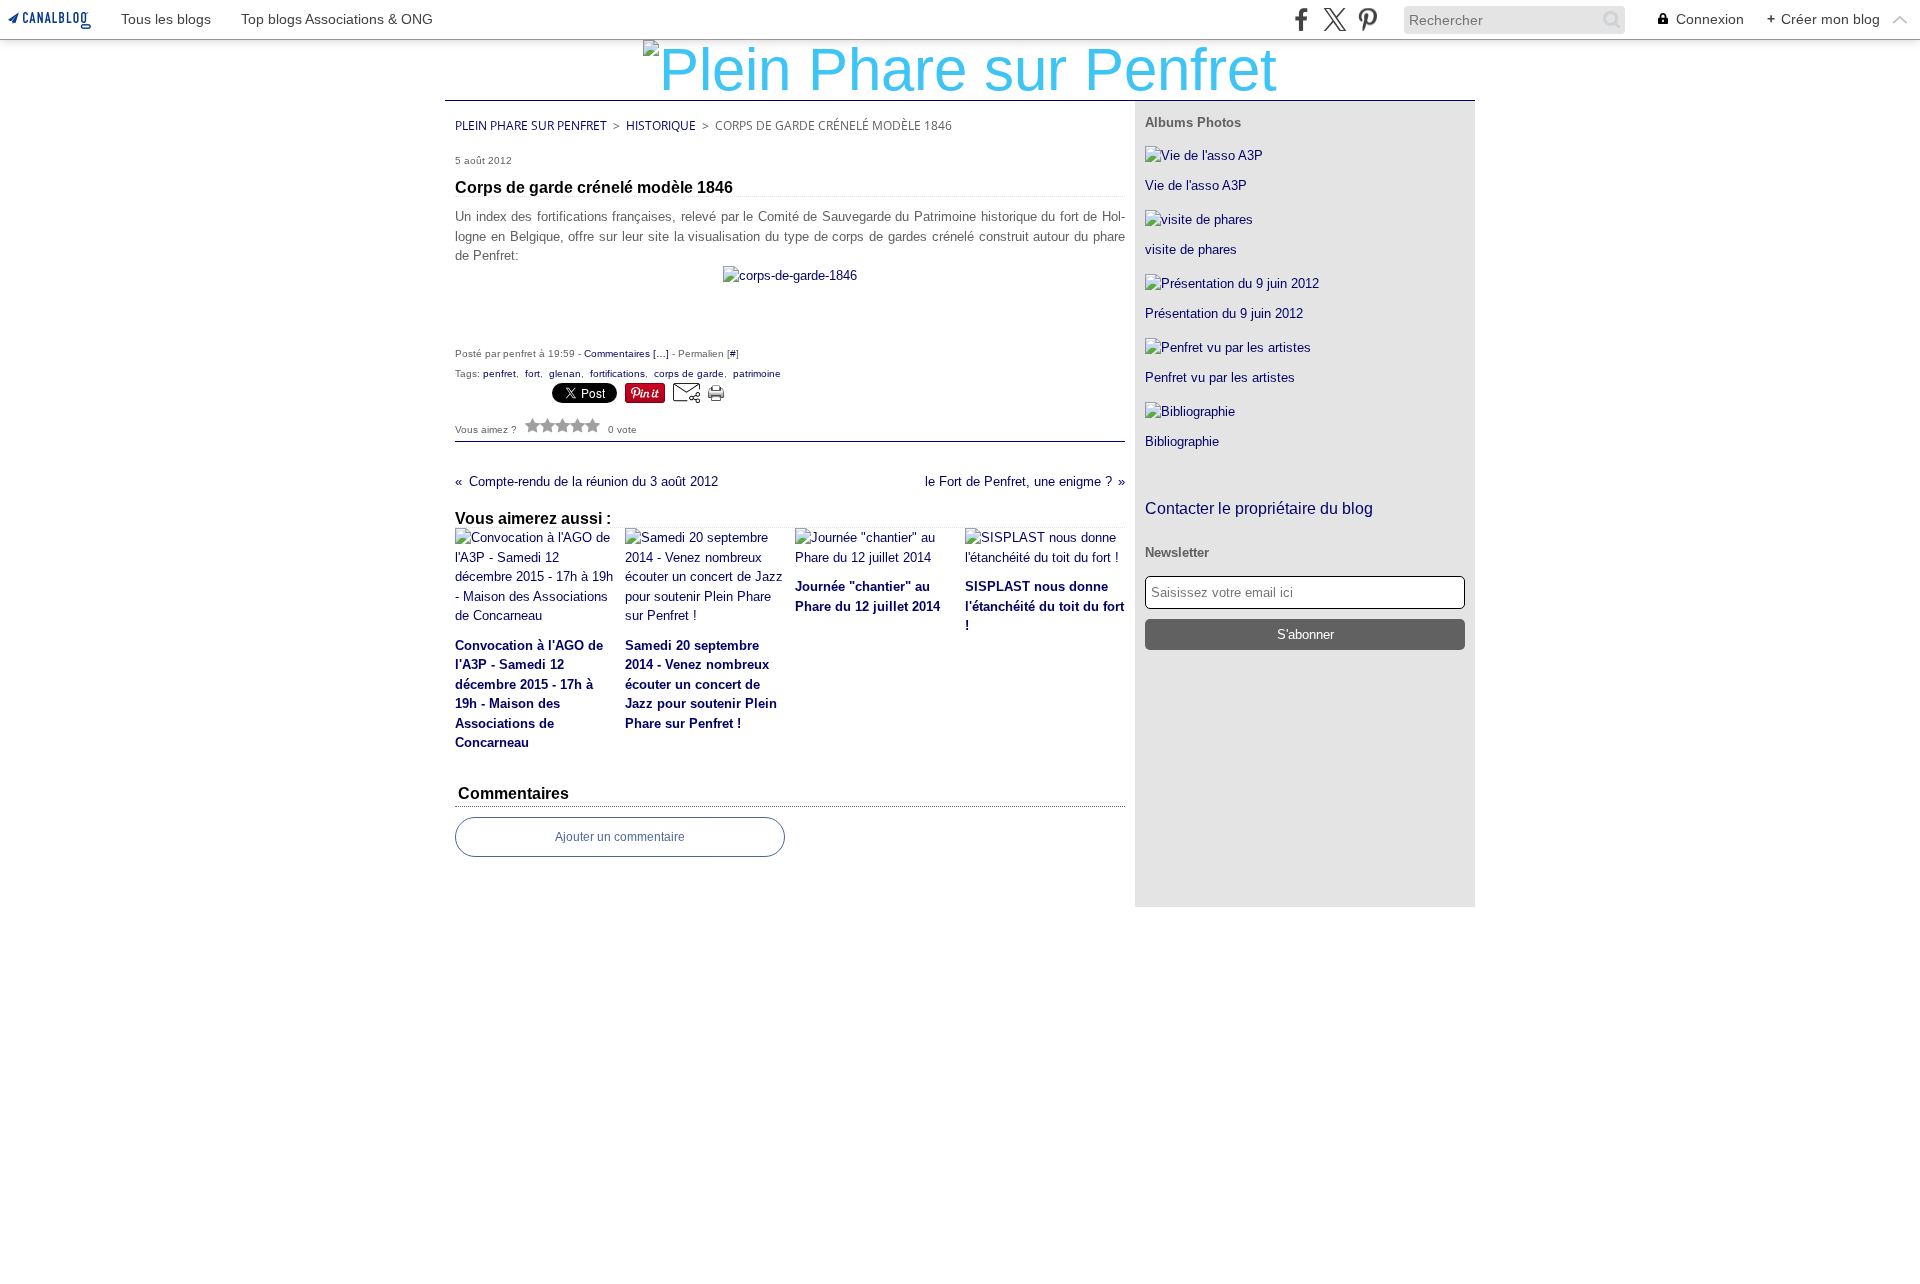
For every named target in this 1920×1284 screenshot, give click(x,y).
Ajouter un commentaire (620, 837)
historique (661, 125)
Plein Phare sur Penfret (531, 125)
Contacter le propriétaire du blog (1259, 508)
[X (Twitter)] (1334, 19)
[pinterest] (1367, 19)
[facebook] (1301, 19)
